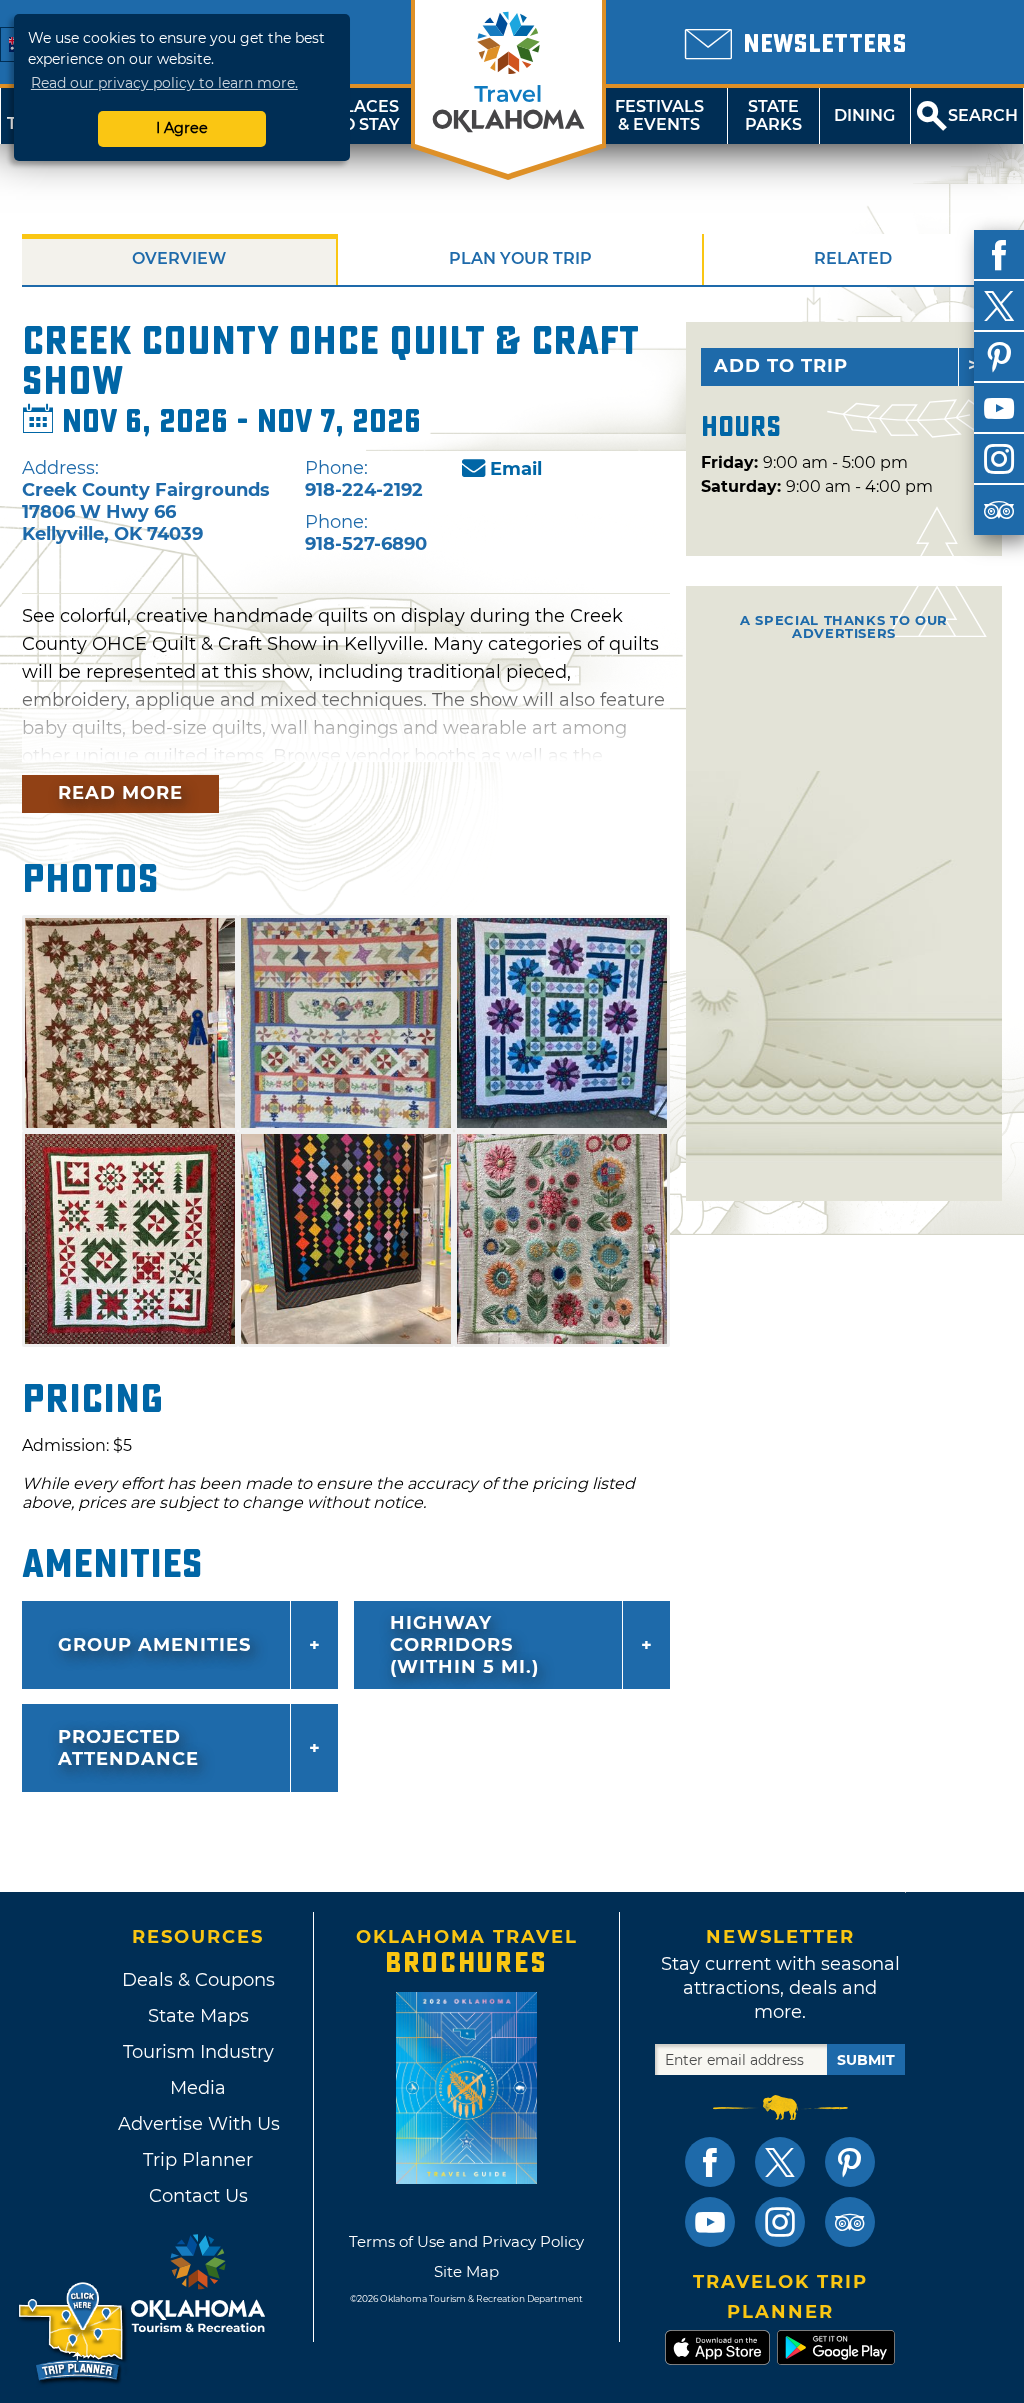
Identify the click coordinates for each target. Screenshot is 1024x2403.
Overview (179, 258)
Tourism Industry (198, 2052)
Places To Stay (366, 115)
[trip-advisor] (999, 510)
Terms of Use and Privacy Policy (466, 2241)
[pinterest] (999, 357)
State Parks (773, 115)
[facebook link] (710, 2162)
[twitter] (999, 306)
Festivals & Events (659, 115)
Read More (120, 793)
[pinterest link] (850, 2162)
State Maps (198, 2016)
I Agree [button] (182, 128)
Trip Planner (198, 2160)
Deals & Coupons (198, 1980)
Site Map (466, 2271)
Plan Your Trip (520, 258)
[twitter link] (780, 2162)
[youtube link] (710, 2222)
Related (853, 258)
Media (198, 2088)
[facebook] (999, 255)
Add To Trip (781, 366)
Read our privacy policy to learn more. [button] (164, 83)
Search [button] (983, 115)
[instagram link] (780, 2222)
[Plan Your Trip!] (72, 2332)
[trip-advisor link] (850, 2222)
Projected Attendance (128, 1748)
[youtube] (999, 408)
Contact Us (198, 2196)
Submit (866, 2060)
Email (516, 469)
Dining (864, 115)
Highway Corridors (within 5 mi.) (464, 1645)
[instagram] (999, 459)
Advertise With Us (198, 2124)
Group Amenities (154, 1645)
